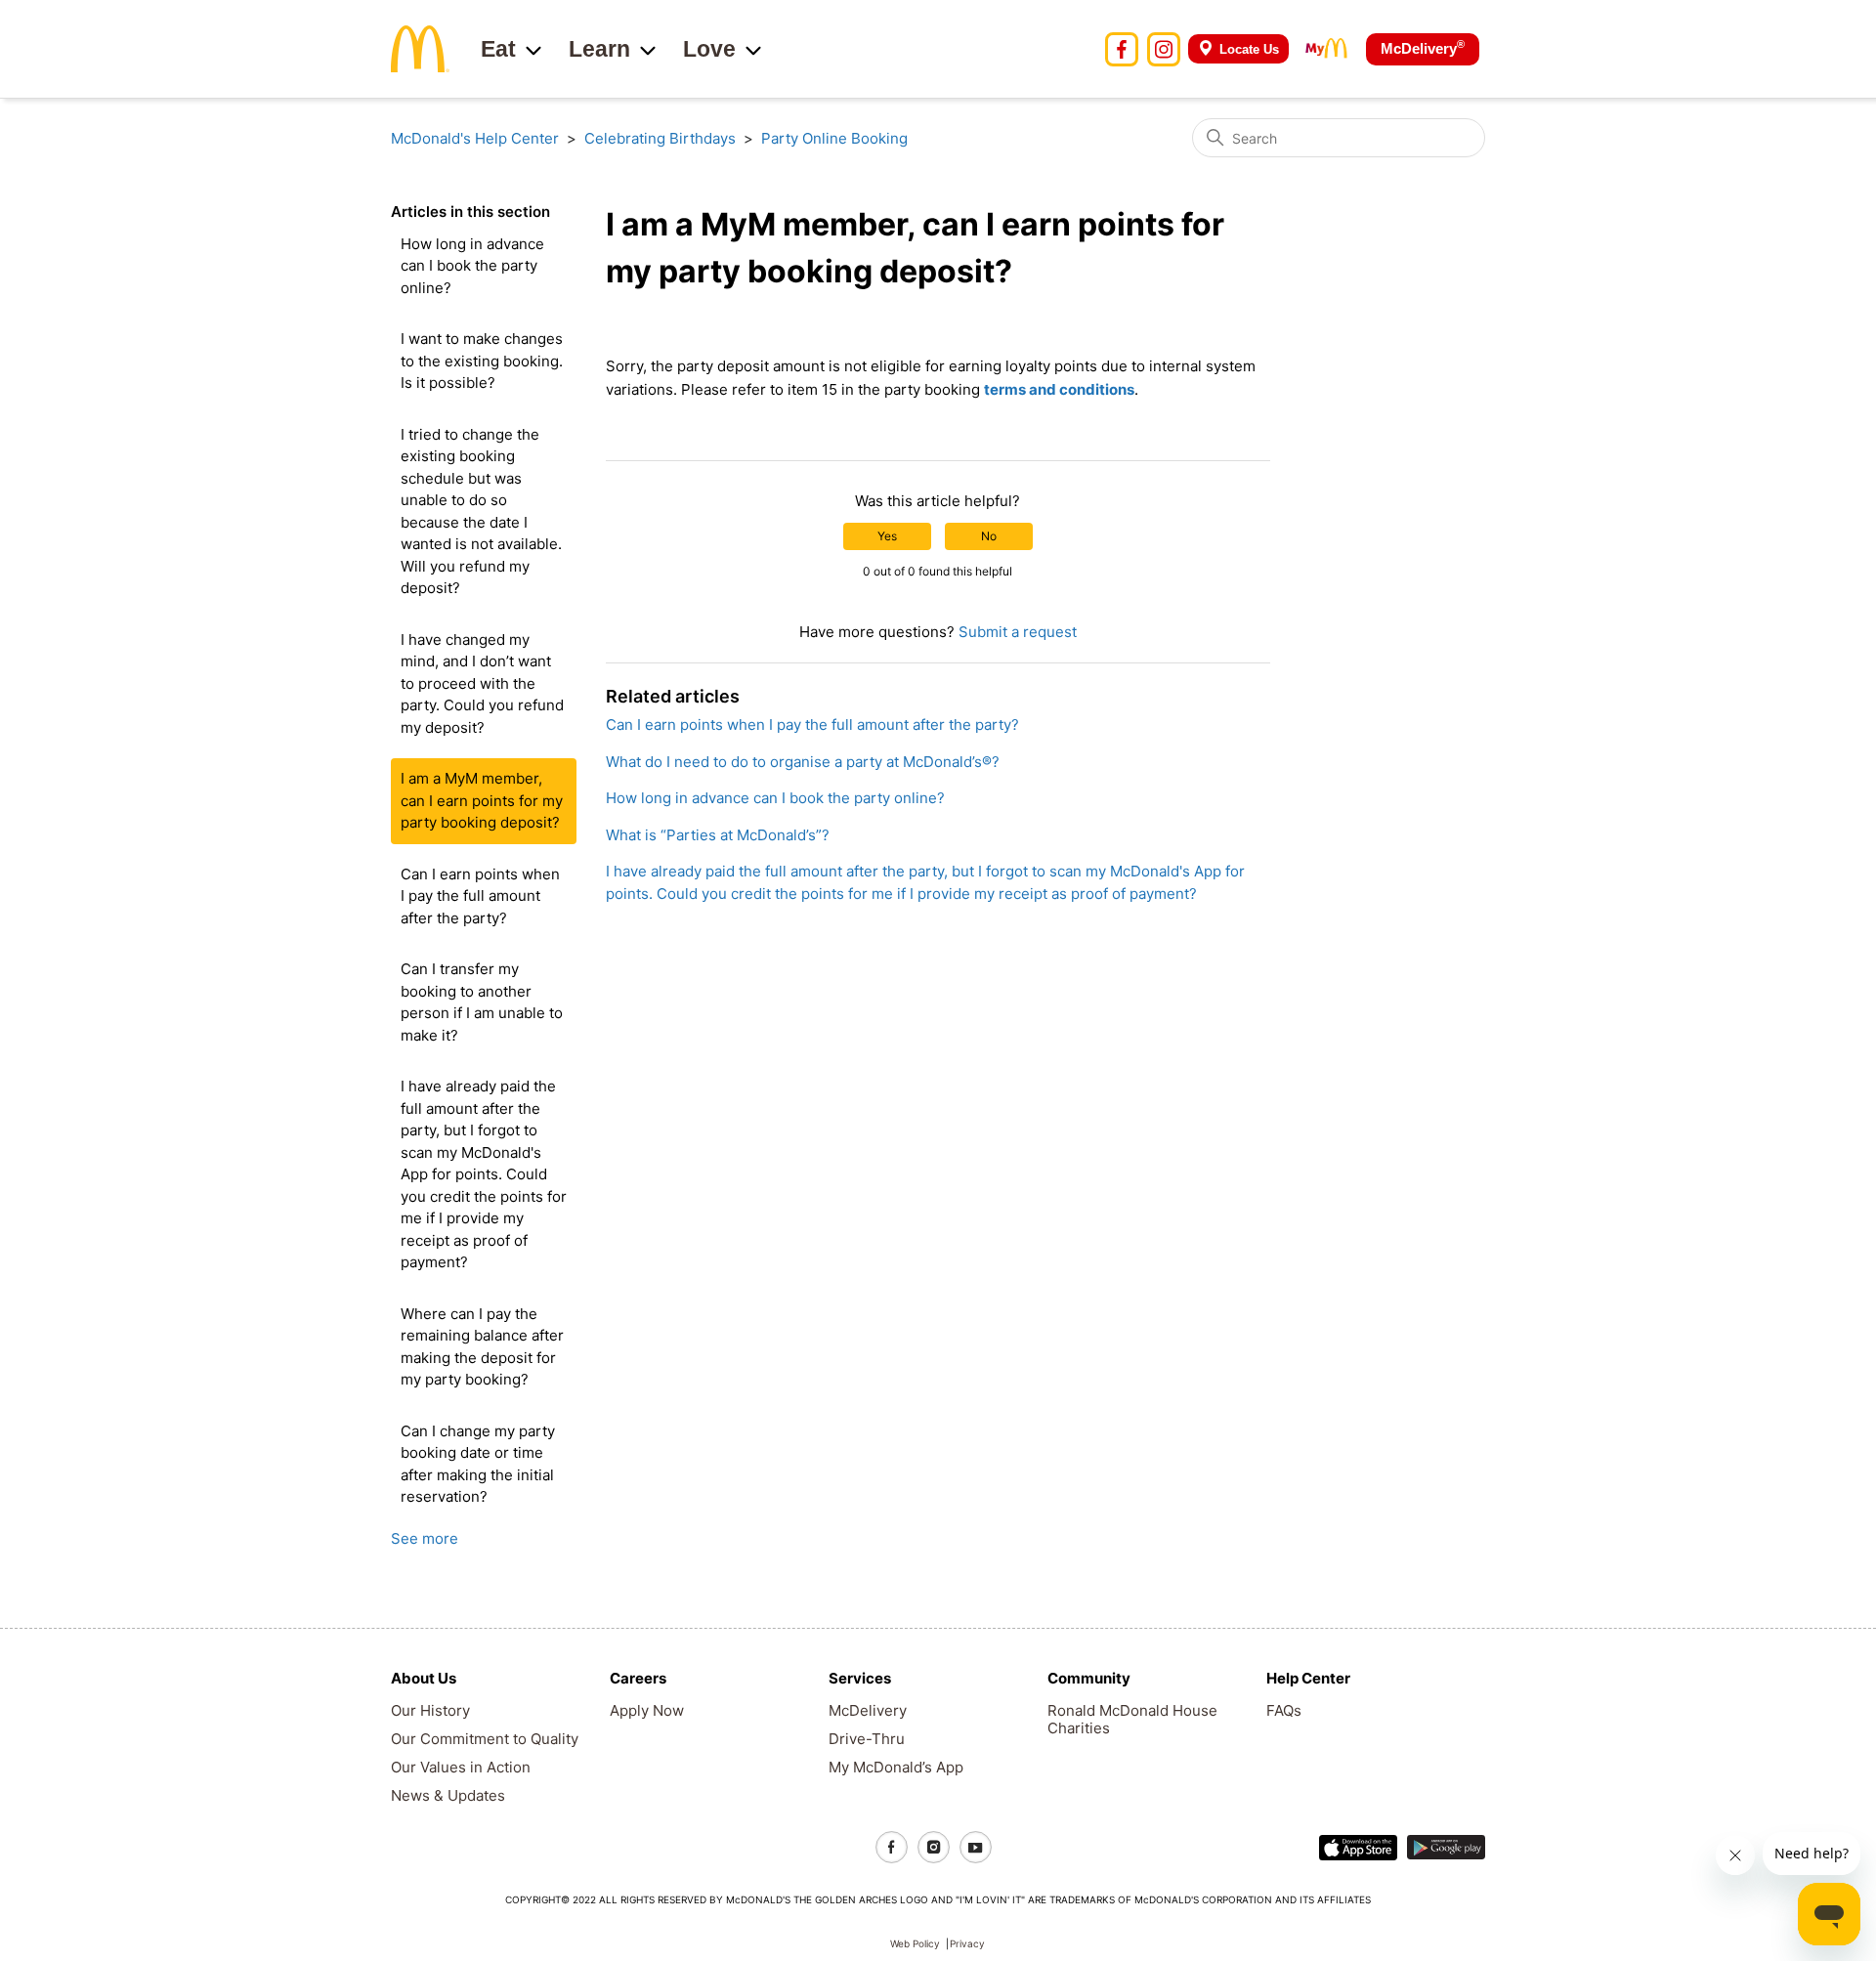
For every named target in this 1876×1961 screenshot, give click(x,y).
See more (425, 1538)
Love (709, 49)
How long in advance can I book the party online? (472, 266)
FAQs (1284, 1710)
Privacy (967, 1943)
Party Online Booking (834, 138)
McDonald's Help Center (475, 138)
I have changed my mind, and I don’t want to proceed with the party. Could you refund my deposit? (482, 683)
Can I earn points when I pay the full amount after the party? (480, 896)
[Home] (420, 47)
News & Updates (448, 1795)
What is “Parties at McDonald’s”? (718, 835)
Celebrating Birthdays (660, 138)
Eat (498, 49)
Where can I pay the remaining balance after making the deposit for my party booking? (482, 1347)
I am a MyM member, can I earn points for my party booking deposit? (482, 800)
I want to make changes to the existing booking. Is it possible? (482, 361)
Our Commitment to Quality (485, 1739)
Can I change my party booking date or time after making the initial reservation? (478, 1464)
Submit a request (1018, 632)
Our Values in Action (461, 1767)
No (989, 536)
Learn (599, 49)
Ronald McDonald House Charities (1132, 1719)
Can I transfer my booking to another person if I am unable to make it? (482, 1002)
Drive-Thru (867, 1739)
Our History (430, 1710)
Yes (887, 536)
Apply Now (647, 1710)
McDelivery (1423, 47)
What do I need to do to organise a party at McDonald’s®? (803, 762)
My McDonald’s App (896, 1767)
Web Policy (915, 1943)
